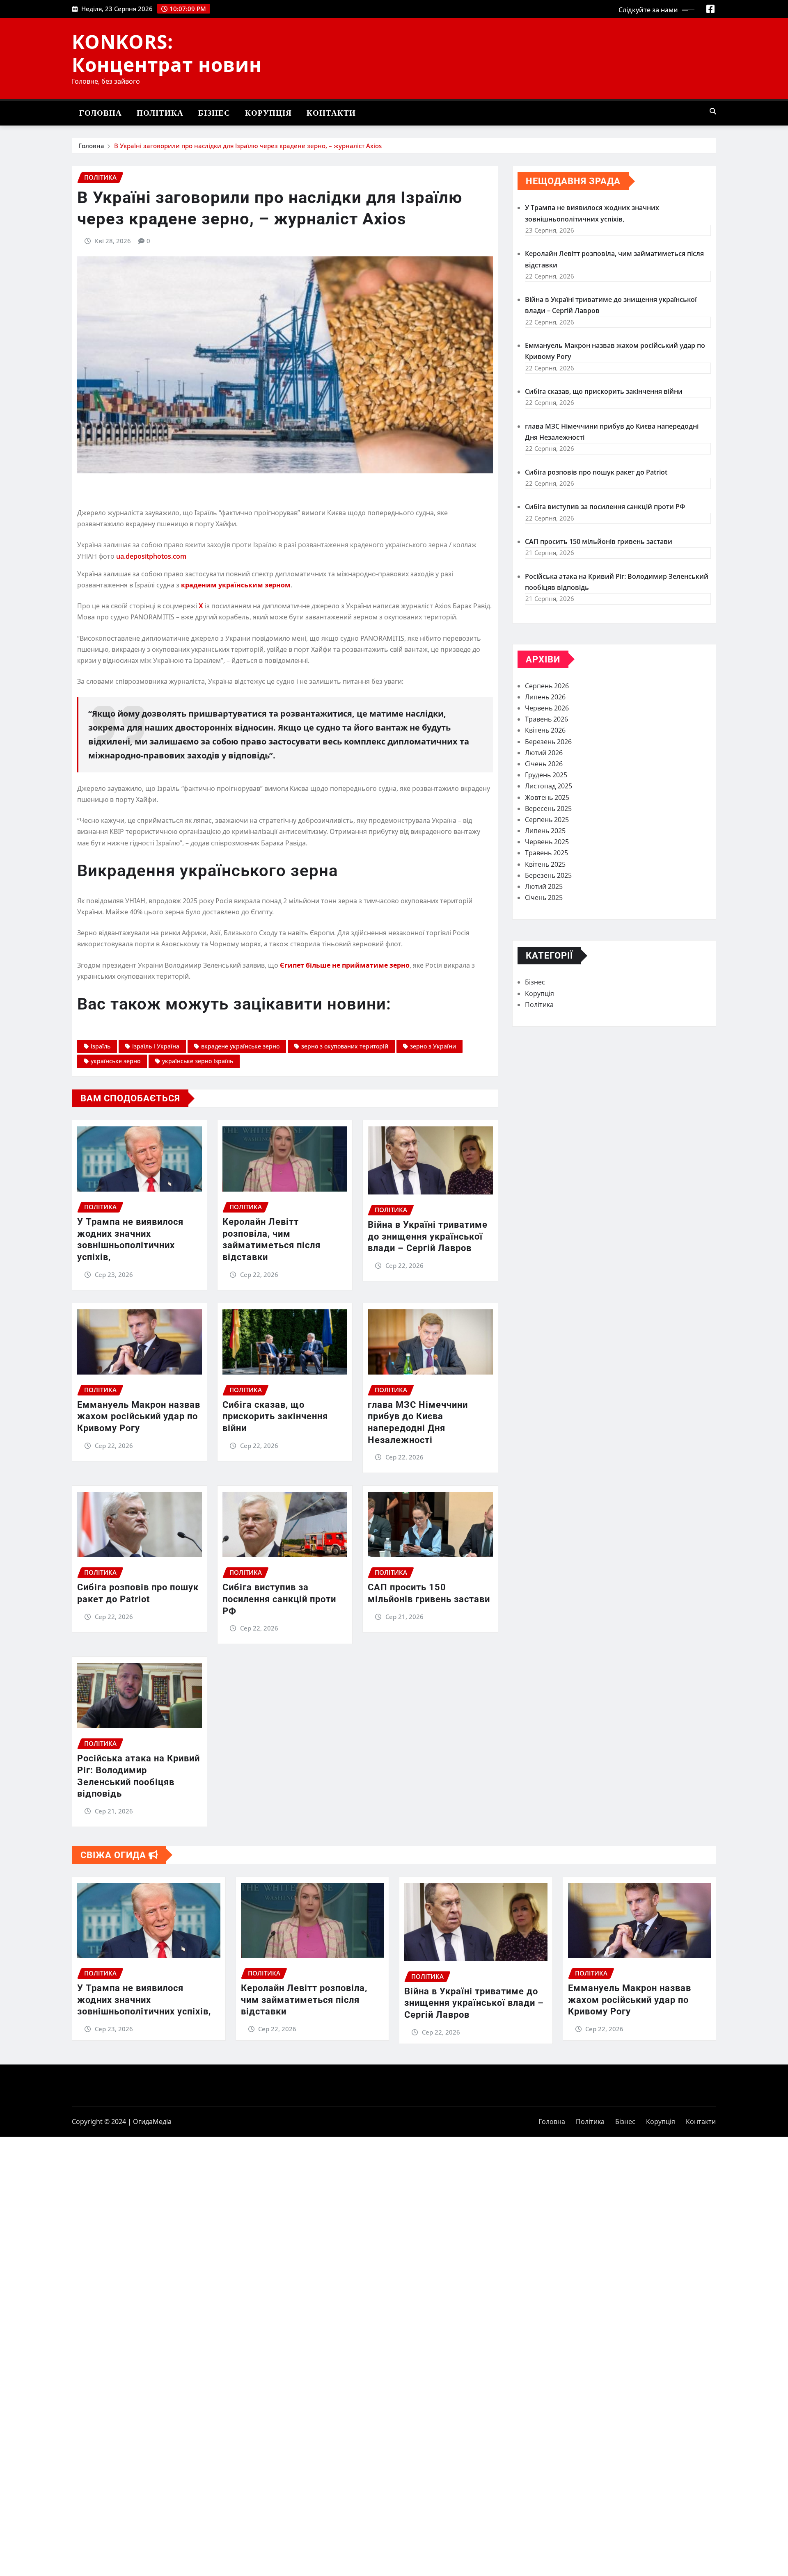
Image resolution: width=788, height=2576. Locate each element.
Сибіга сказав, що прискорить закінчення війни (275, 1416)
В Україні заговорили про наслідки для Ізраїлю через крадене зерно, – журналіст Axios (248, 146)
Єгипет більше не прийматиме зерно (345, 965)
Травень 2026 (546, 719)
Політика (160, 113)
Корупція (268, 113)
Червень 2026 (547, 708)
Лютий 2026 (544, 753)
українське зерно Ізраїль (198, 1061)
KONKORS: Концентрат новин (167, 53)
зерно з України (433, 1046)
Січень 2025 (544, 897)
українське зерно (116, 1061)
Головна (101, 113)
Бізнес (214, 113)
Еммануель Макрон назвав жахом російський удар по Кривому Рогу (139, 1416)
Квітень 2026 (545, 730)
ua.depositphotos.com (151, 556)
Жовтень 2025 (547, 797)
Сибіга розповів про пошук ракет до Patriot (596, 472)
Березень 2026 (548, 742)
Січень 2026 (544, 764)
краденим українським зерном (236, 585)
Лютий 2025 (544, 886)
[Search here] (713, 111)
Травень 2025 (546, 853)
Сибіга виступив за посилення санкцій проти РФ (279, 1599)
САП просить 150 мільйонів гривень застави (599, 541)
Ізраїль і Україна (156, 1046)
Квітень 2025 (545, 864)
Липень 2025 (545, 831)
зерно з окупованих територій (345, 1046)
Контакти (331, 113)
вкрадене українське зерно (240, 1046)
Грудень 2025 (546, 775)
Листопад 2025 (549, 786)
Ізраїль (101, 1046)
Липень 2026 (545, 697)
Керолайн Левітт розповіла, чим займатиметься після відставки (304, 2000)
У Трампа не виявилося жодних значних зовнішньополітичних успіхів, (144, 2000)
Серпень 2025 (547, 820)
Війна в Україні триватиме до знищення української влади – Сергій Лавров (428, 1236)
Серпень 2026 (547, 686)
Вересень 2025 (548, 808)
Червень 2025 (547, 842)
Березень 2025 (548, 875)
